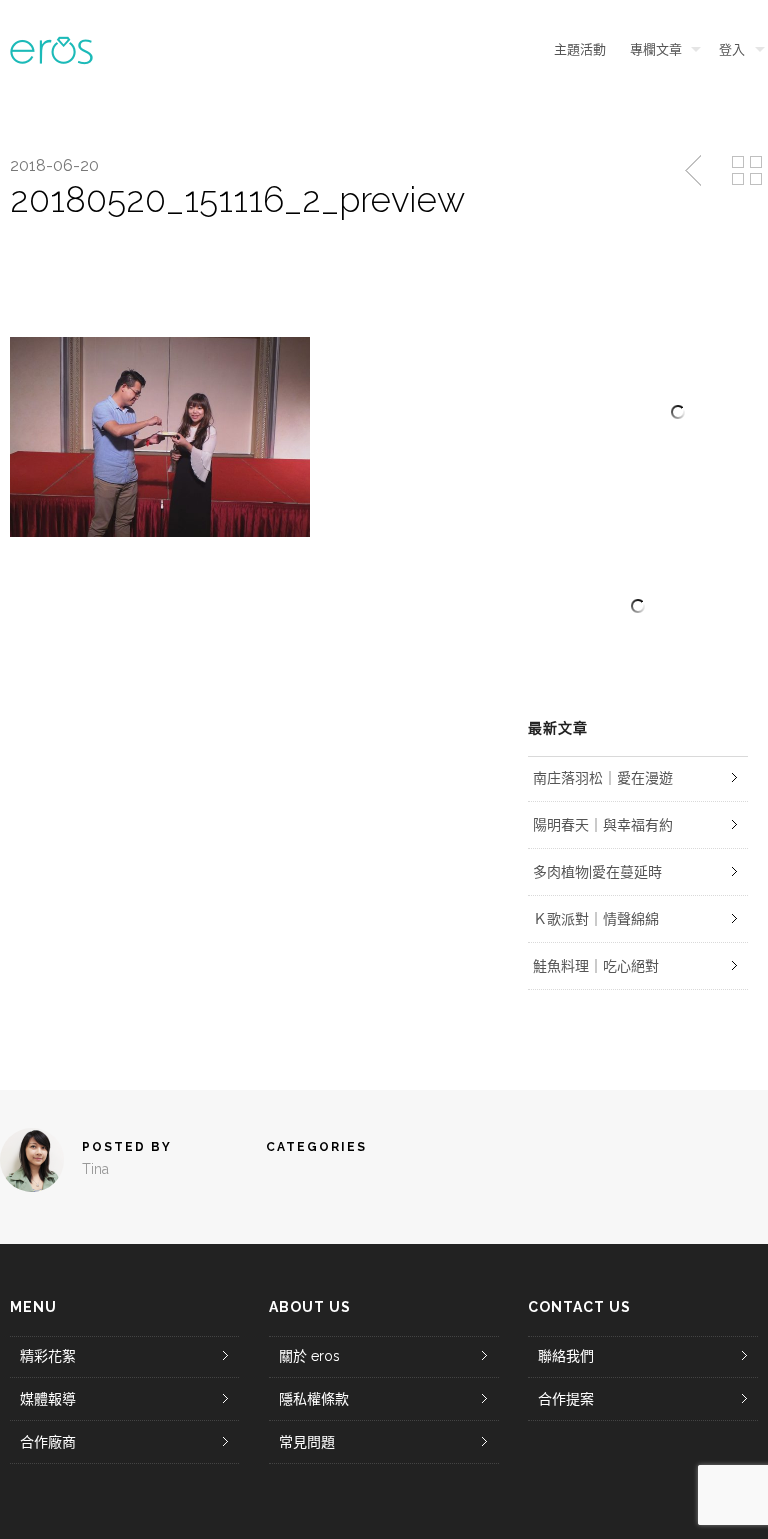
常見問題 (307, 1442)
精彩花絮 (48, 1356)
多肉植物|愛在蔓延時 (597, 872)
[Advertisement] (638, 606)
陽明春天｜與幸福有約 (603, 825)
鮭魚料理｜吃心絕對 (596, 966)
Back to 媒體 (747, 171)
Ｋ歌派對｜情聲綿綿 (596, 919)
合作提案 (566, 1399)
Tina (95, 1169)
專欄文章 (656, 49)
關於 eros (309, 1356)
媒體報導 (48, 1399)
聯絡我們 (566, 1356)
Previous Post (695, 171)
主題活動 (580, 49)
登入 (732, 49)
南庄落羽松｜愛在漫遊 (603, 778)
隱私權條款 (314, 1399)
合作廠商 (48, 1442)
